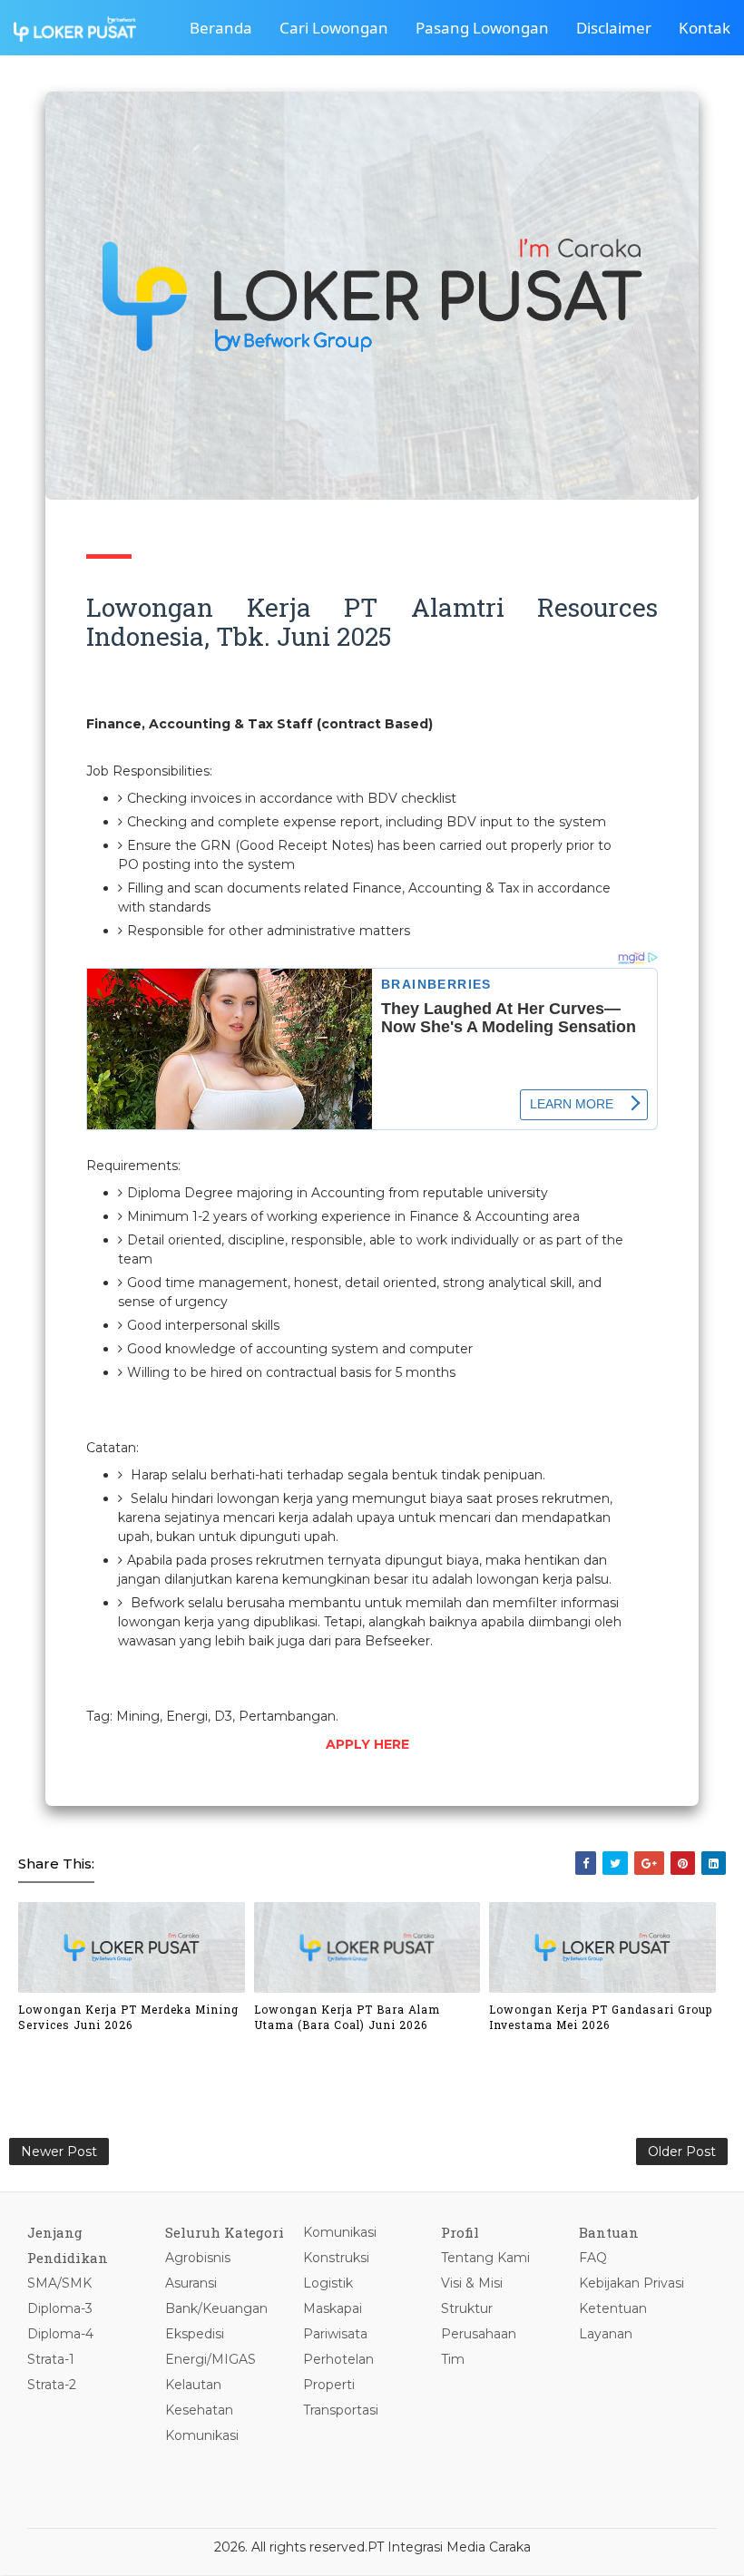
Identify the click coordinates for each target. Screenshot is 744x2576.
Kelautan (193, 2385)
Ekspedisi (195, 2334)
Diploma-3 (60, 2308)
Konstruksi (336, 2258)
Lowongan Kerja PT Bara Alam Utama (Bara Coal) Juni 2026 (347, 2017)
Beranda (221, 28)
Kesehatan (199, 2410)
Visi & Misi (472, 2283)
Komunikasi (202, 2435)
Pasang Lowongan (482, 28)
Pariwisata (335, 2334)
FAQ (593, 2258)
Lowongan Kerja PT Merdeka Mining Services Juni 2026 (128, 2017)
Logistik (328, 2283)
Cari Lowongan (334, 28)
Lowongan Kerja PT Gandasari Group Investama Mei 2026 (601, 2017)
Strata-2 (52, 2385)
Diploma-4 (60, 2334)
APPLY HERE (367, 1744)
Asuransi (191, 2283)
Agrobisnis (198, 2258)
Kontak (705, 28)
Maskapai (333, 2308)
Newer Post (59, 2152)
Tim (453, 2359)
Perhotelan (338, 2359)
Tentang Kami (485, 2258)
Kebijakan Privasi (631, 2283)
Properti (329, 2385)
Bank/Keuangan (216, 2308)
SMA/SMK (59, 2283)
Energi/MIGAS (210, 2359)
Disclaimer (614, 28)
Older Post (682, 2152)
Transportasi (341, 2410)
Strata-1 (51, 2359)
